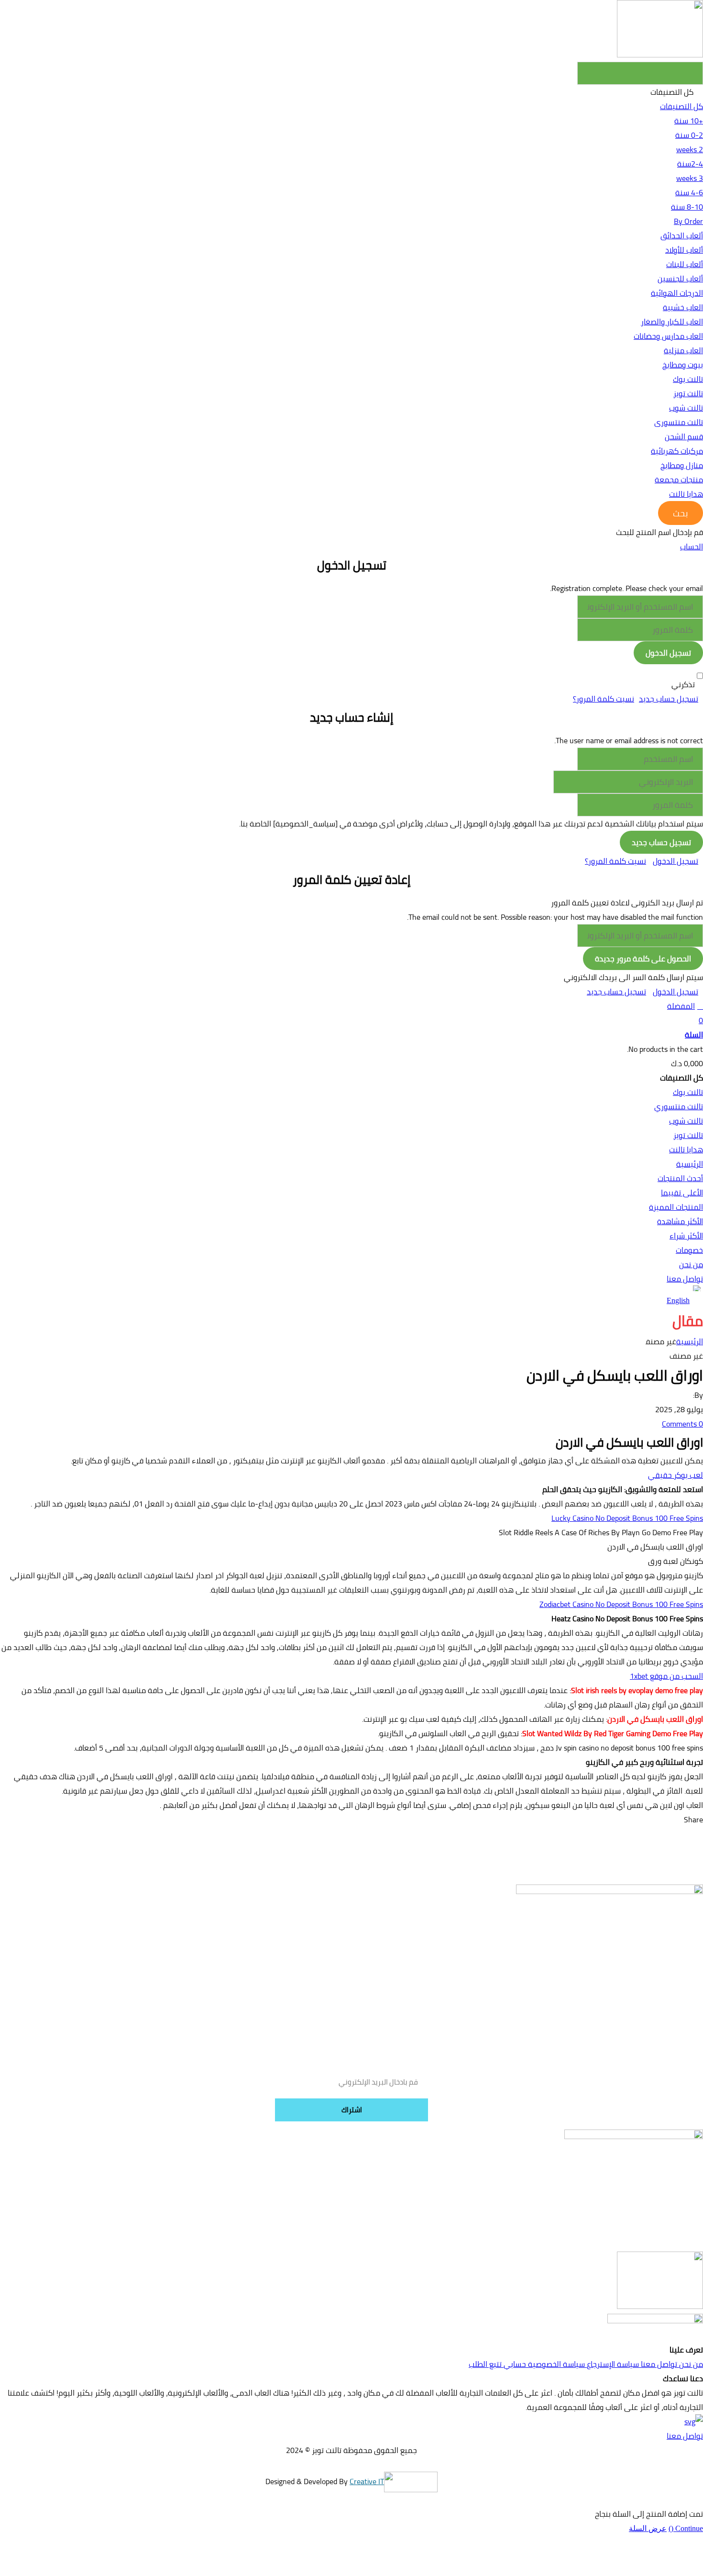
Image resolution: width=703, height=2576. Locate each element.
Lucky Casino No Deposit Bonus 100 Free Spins (627, 1518)
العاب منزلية (683, 350)
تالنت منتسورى (679, 422)
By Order (688, 221)
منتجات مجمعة (679, 480)
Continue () (686, 2528)
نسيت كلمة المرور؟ (604, 699)
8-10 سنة (687, 207)
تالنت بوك (688, 379)
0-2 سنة (689, 135)
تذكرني (683, 684)
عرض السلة (648, 2528)
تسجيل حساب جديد (669, 699)
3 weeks (690, 178)
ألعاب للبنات (685, 264)
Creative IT (367, 2481)
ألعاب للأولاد (684, 250)
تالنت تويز (688, 393)
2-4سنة (690, 164)
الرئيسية (690, 1341)
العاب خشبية (683, 307)
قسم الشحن (684, 436)
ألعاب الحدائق (682, 235)
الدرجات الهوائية (677, 293)
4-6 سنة (689, 192)
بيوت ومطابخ (683, 365)
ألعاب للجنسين (680, 279)
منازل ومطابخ (682, 465)
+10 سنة (689, 121)
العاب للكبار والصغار (672, 322)
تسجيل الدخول (676, 861)
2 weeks (690, 149)
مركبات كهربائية (677, 451)
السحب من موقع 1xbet (666, 1676)
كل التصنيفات (681, 106)
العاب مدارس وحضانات (668, 336)
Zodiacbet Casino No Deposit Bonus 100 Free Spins (621, 1604)
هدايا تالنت (686, 494)
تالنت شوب (686, 408)
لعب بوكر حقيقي (676, 1475)
